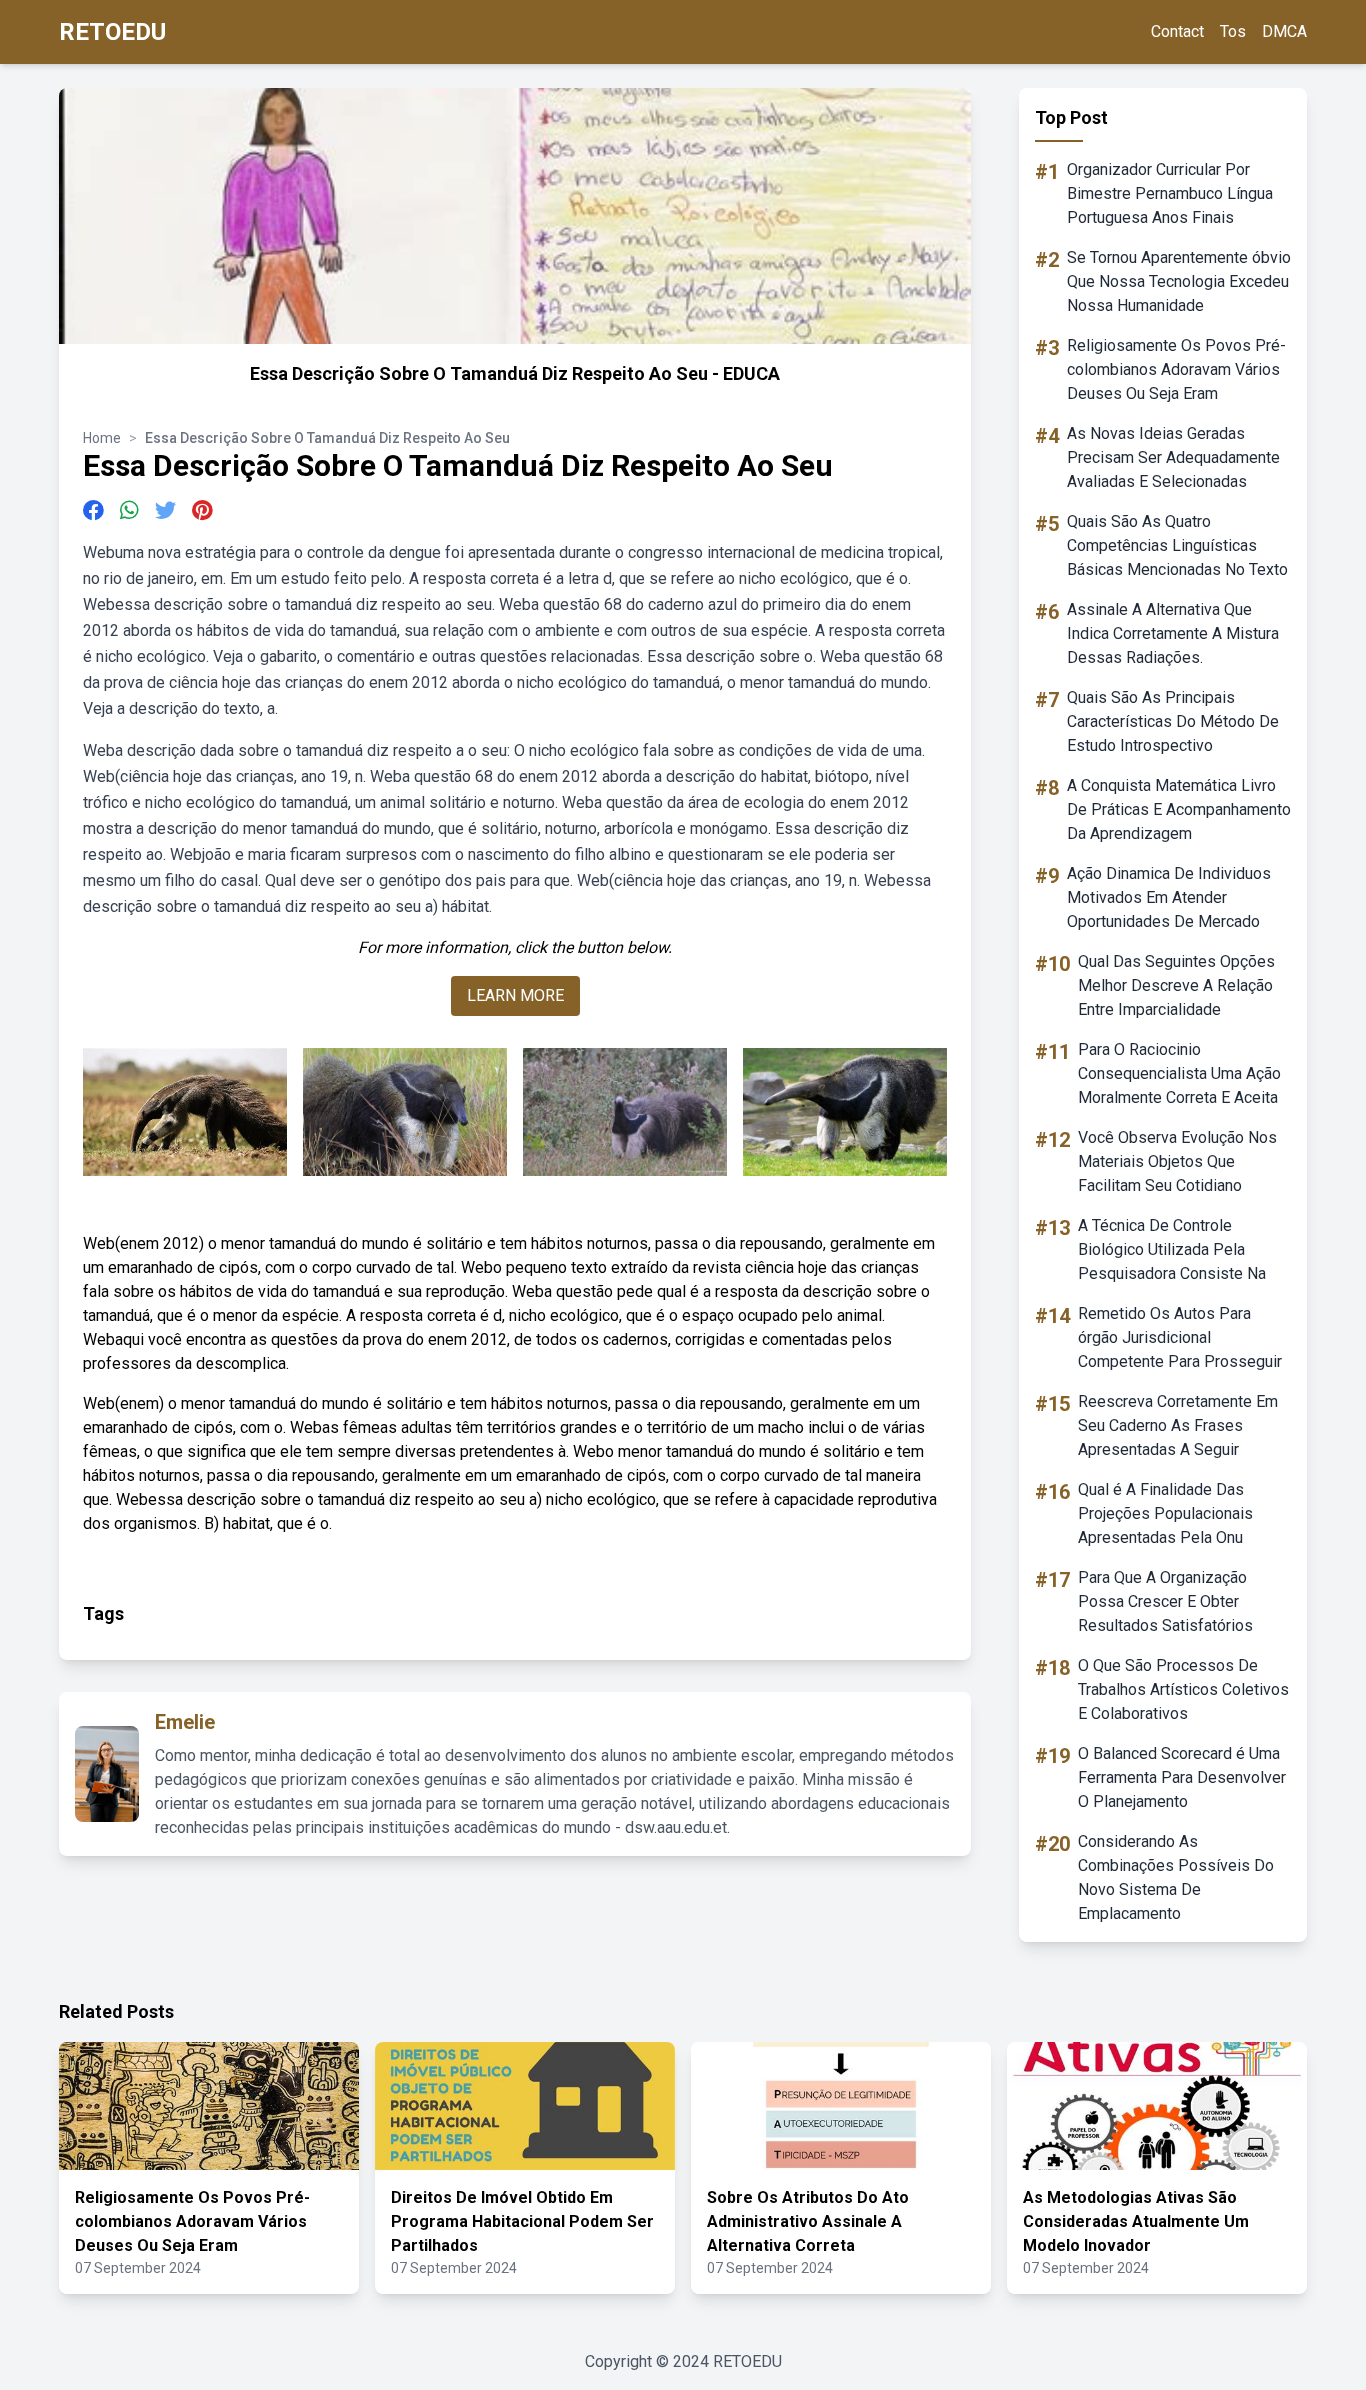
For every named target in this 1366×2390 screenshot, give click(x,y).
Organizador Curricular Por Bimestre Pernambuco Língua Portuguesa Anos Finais (1170, 193)
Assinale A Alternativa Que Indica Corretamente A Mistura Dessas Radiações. (1173, 633)
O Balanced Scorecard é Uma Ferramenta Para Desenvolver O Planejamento (1182, 1777)
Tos (1233, 31)
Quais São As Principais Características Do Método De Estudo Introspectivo (1173, 721)
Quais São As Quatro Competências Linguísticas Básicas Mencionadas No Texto (1177, 545)
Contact (1177, 31)
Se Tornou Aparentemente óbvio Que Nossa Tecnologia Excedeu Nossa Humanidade (1179, 281)
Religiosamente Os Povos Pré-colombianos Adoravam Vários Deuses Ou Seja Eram (1176, 369)
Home (102, 438)
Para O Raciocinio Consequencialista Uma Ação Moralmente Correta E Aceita (1179, 1073)
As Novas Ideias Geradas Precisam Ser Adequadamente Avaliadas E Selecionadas (1173, 457)
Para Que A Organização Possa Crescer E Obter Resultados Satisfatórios (1165, 1601)
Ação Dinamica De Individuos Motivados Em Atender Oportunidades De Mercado (1169, 897)
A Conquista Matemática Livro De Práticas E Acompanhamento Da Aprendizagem (1179, 809)
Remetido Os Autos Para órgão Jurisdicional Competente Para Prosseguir (1180, 1337)
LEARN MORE (515, 995)
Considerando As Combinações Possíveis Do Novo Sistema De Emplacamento (1176, 1877)
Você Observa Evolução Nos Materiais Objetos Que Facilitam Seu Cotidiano (1177, 1161)
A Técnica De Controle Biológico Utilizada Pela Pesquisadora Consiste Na (1172, 1249)
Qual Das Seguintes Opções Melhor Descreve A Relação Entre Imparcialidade (1176, 985)
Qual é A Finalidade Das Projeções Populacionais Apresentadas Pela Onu (1165, 1513)
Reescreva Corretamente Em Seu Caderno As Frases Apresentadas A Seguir (1178, 1425)
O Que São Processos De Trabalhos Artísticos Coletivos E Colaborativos (1183, 1689)
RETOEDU (112, 32)
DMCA (1284, 31)
